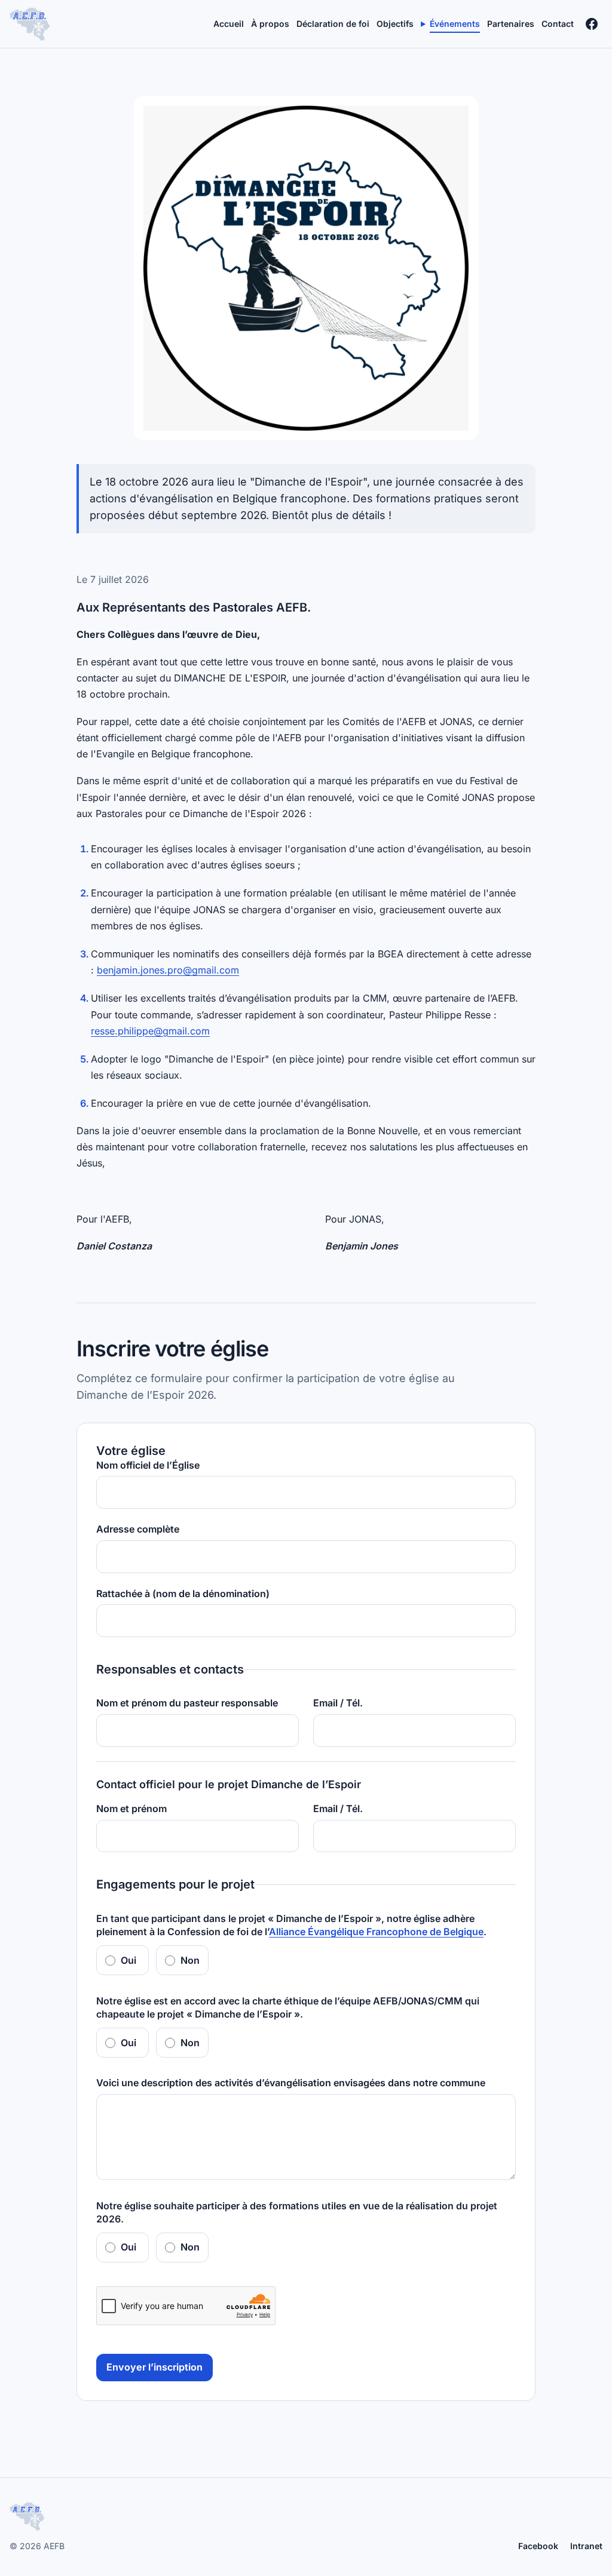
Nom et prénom (131, 1809)
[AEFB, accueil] (30, 24)
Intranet (586, 2546)
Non (190, 1960)
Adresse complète (138, 1529)
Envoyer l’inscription (154, 2367)
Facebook (538, 2546)
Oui (128, 1960)
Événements (455, 24)
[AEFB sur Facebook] (592, 24)
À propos (270, 24)
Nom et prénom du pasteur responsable (187, 1703)
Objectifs (395, 24)
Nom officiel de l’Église (148, 1465)
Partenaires (511, 24)
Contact (558, 24)
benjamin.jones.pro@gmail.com (168, 970)
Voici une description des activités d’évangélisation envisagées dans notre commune (291, 2083)
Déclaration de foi (333, 24)
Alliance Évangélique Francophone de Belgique (376, 1932)
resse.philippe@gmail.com (150, 1031)
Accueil (229, 24)
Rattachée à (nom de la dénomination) (183, 1594)
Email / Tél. (338, 1703)
